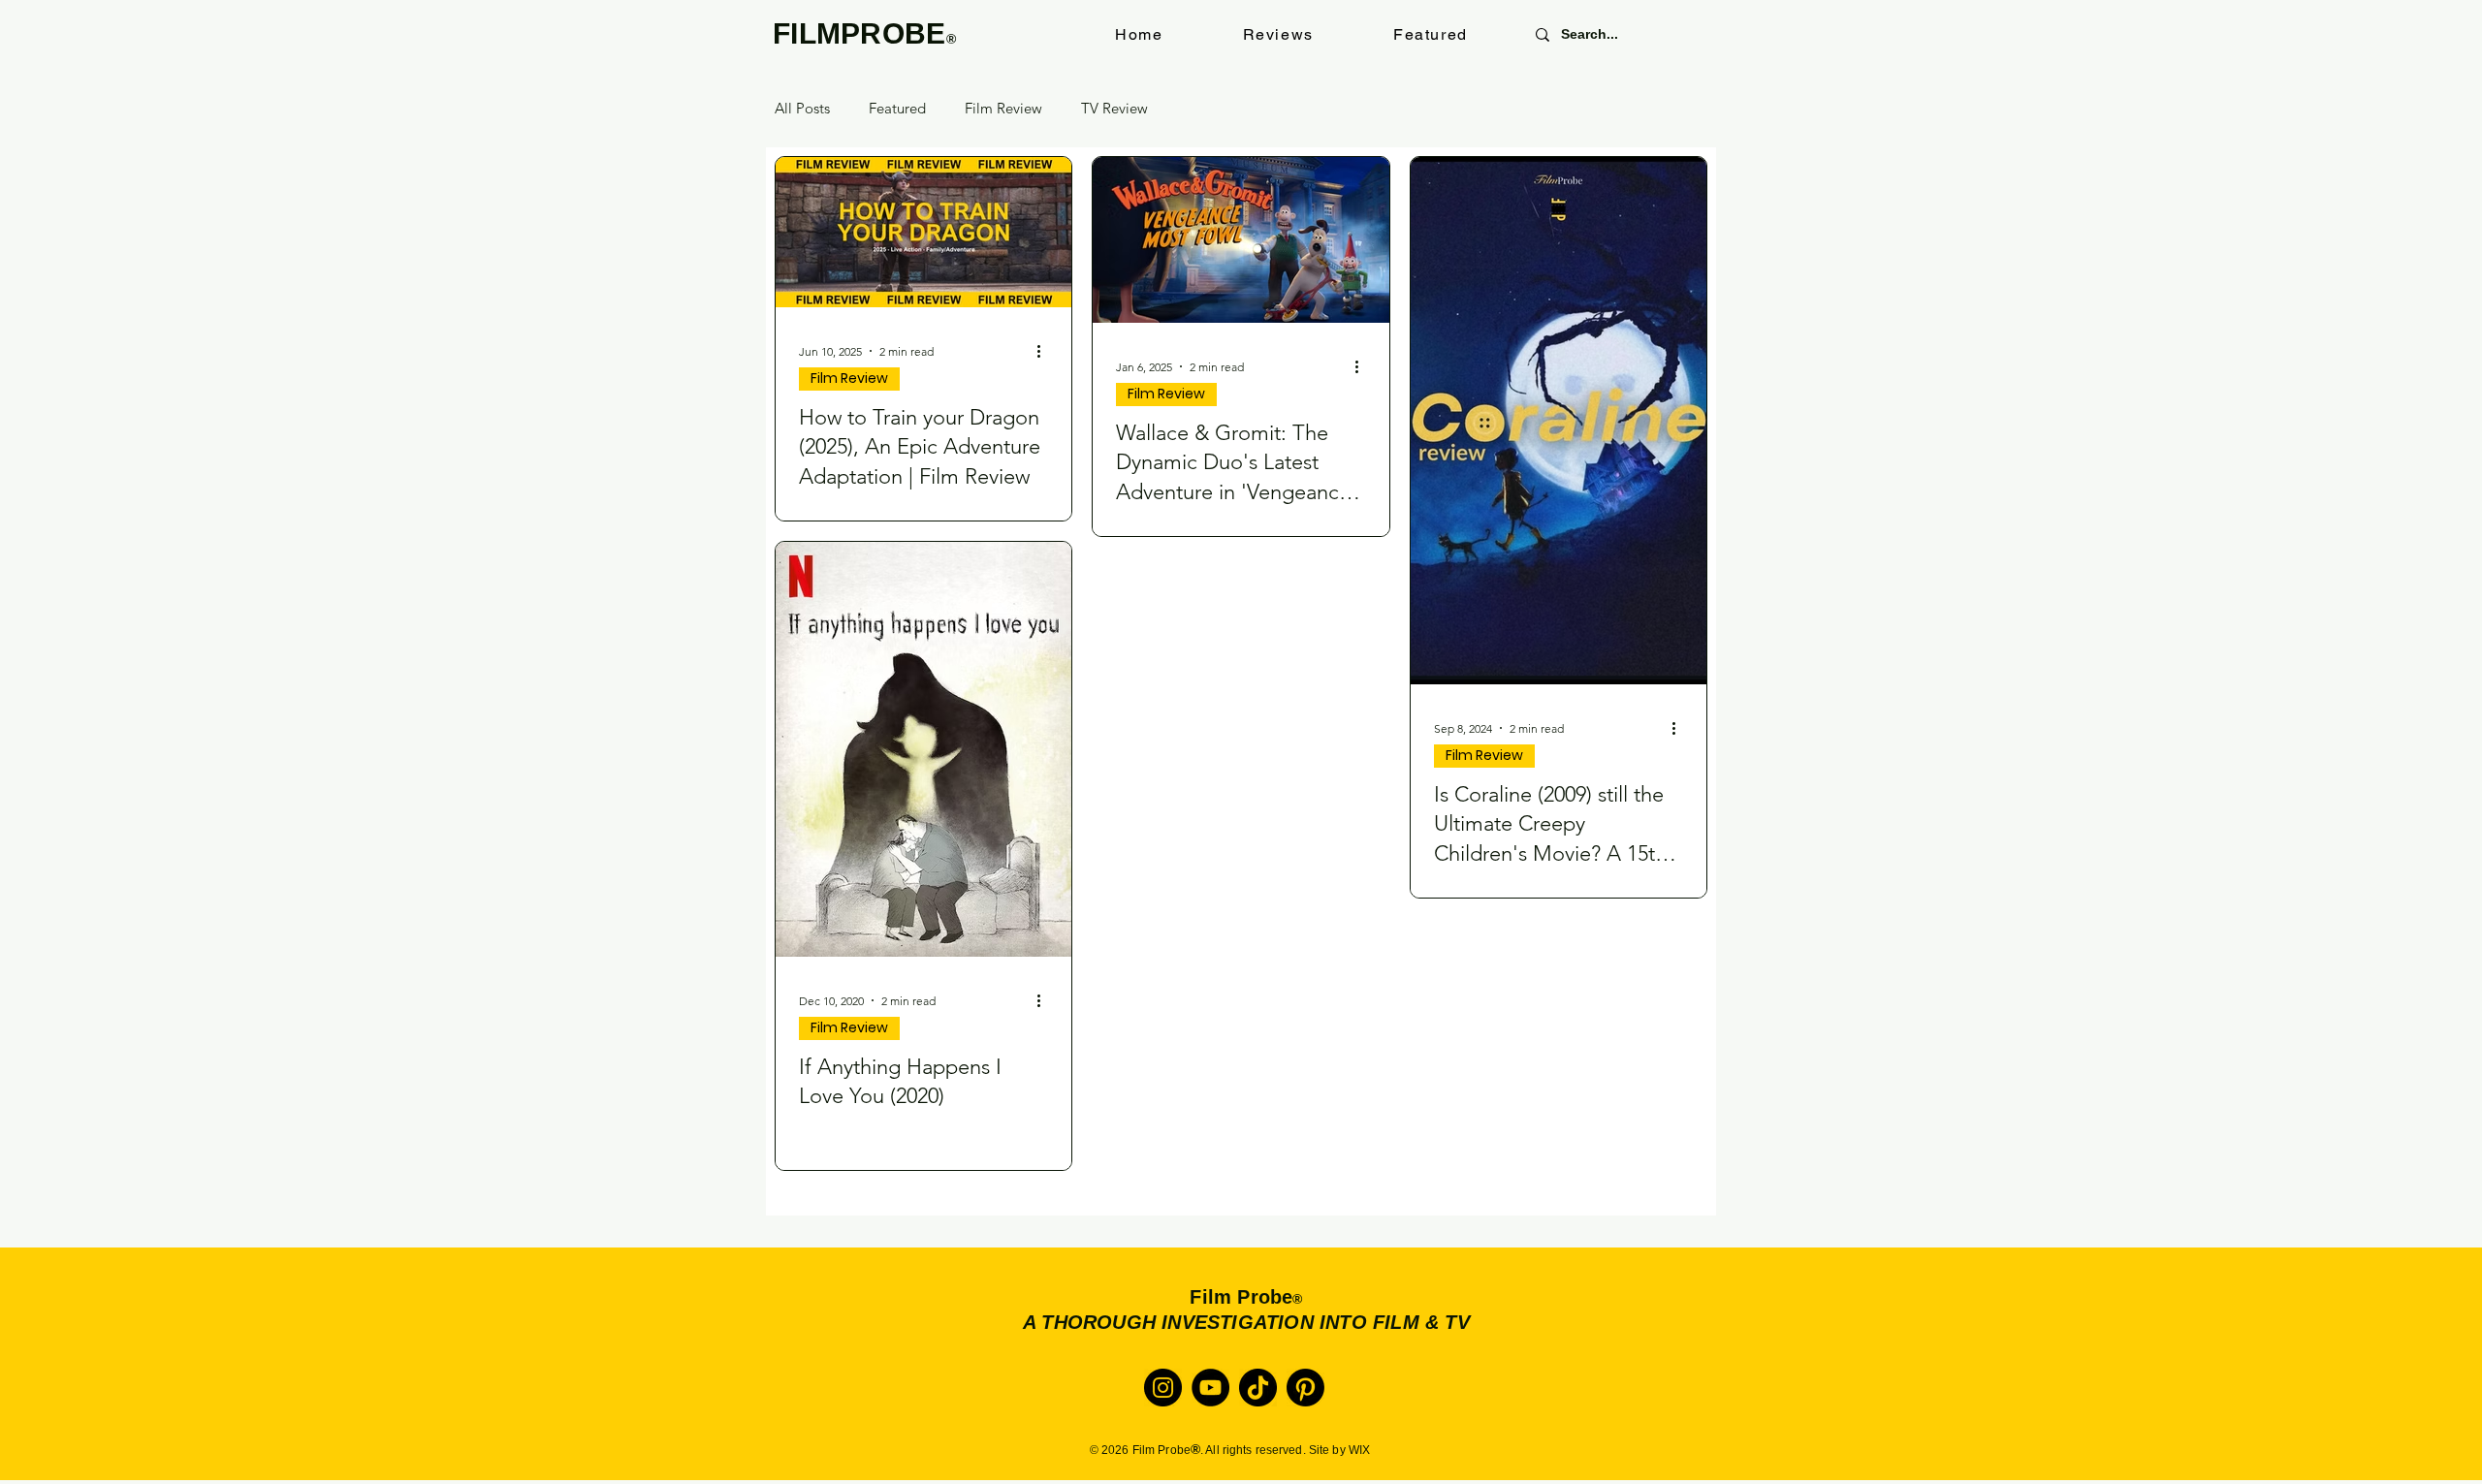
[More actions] (1045, 351)
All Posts (802, 109)
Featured (897, 109)
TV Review (1114, 109)
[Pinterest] (1305, 1388)
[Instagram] (1163, 1388)
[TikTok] (1258, 1388)
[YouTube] (1210, 1388)
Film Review (1003, 109)
